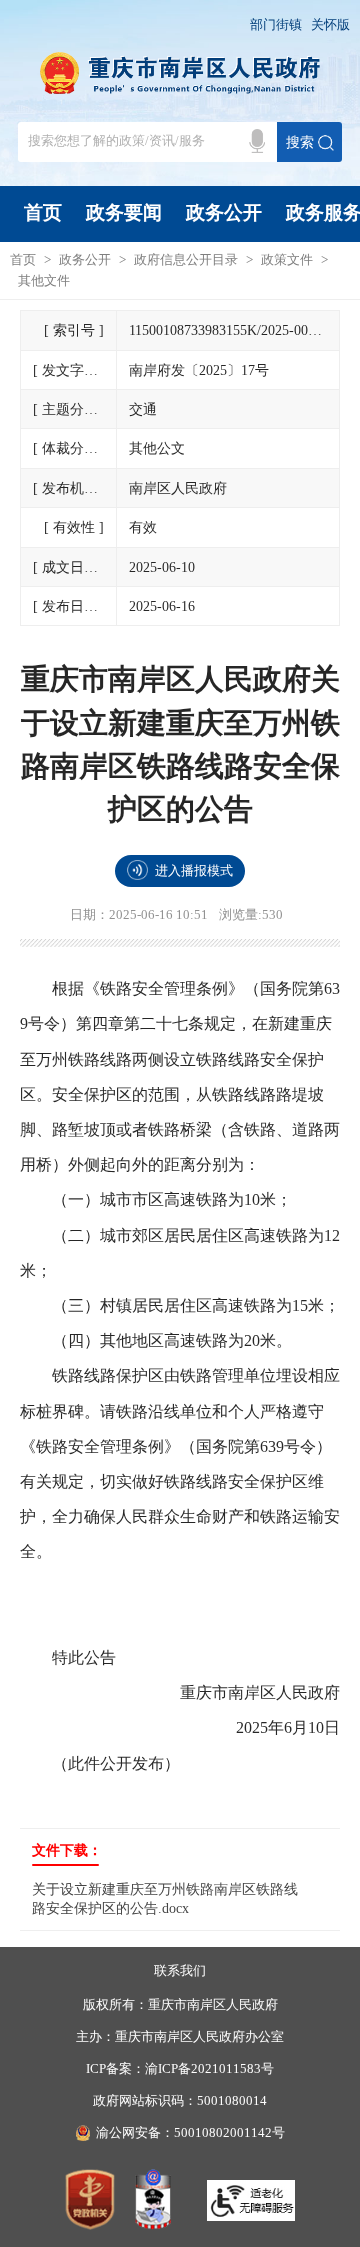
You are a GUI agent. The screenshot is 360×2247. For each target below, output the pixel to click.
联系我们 (180, 1971)
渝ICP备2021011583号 (209, 2069)
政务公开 (224, 212)
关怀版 (330, 25)
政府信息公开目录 (186, 260)
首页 (43, 212)
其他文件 (44, 281)
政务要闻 (124, 212)
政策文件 (287, 260)
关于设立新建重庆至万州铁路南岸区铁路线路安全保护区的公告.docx (165, 1898)
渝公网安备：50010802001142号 (190, 2133)
